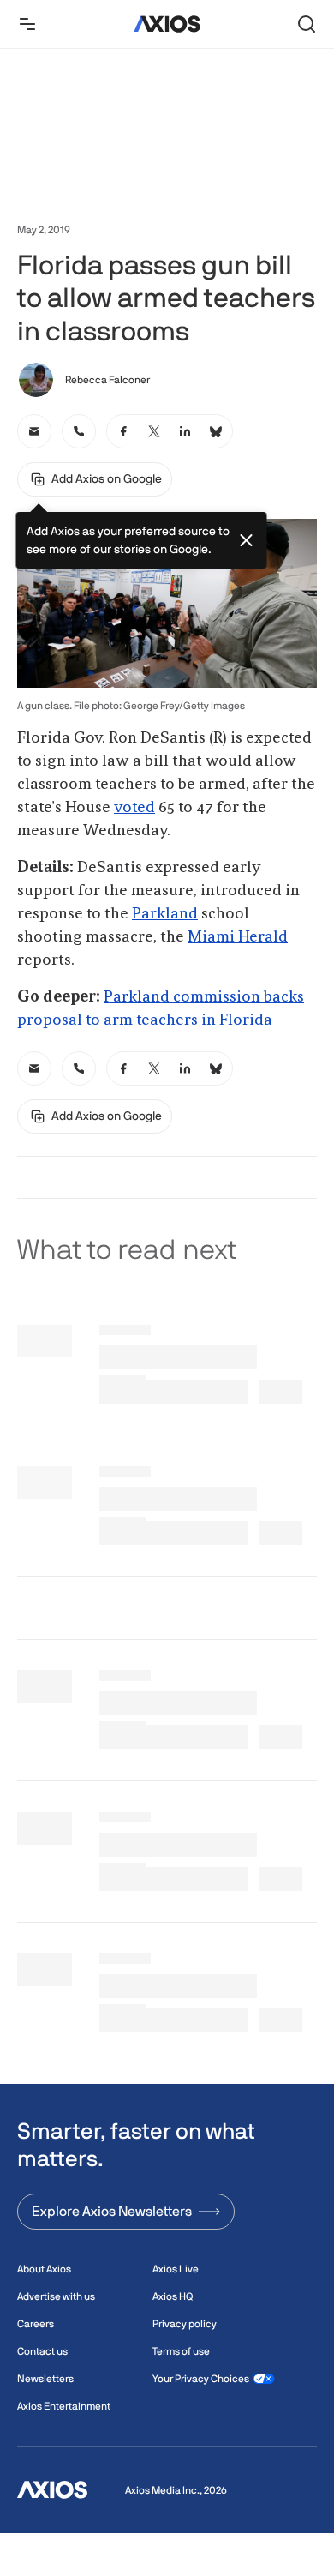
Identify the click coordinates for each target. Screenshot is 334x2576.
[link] (34, 431)
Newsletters (45, 2379)
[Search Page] (307, 24)
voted (134, 808)
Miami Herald (238, 937)
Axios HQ (173, 2296)
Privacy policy (185, 2324)
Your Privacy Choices (201, 2379)
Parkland (165, 914)
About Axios (44, 2269)
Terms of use (181, 2351)
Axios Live (176, 2269)
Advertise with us (56, 2296)
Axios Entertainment (64, 2406)
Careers (36, 2324)
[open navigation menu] (27, 24)
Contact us (42, 2351)
